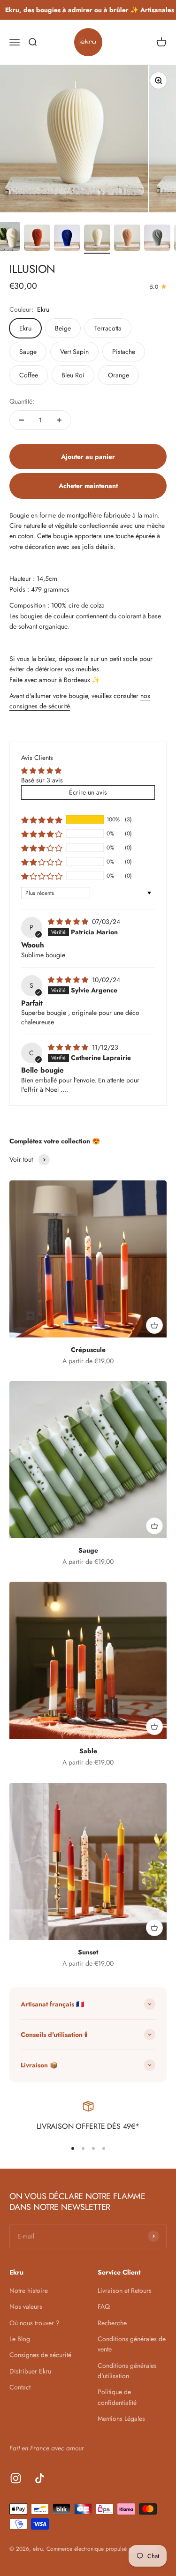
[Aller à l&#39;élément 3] (37, 239)
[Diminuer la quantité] (22, 420)
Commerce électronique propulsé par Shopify (101, 2549)
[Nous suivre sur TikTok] (40, 2478)
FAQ (104, 2306)
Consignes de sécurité (40, 2355)
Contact (20, 2387)
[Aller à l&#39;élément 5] (97, 239)
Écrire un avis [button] (88, 792)
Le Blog (20, 2339)
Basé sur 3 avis (42, 780)
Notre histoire (29, 2291)
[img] (69, 922)
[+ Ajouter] (154, 1325)
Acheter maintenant (88, 486)
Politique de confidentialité (117, 2397)
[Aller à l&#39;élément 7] (157, 239)
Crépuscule (88, 1350)
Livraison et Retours (125, 2291)
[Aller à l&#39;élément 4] (67, 239)
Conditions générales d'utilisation (127, 2371)
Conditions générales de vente (132, 2344)
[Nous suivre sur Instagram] (16, 2478)
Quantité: (22, 401)
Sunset (88, 1952)
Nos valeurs (26, 2306)
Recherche (112, 2323)
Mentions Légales (121, 2418)
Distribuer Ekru (30, 2371)
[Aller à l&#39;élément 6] (127, 239)
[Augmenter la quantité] (59, 420)
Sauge (88, 1550)
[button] (42, 819)
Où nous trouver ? (34, 2323)
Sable (88, 1751)
